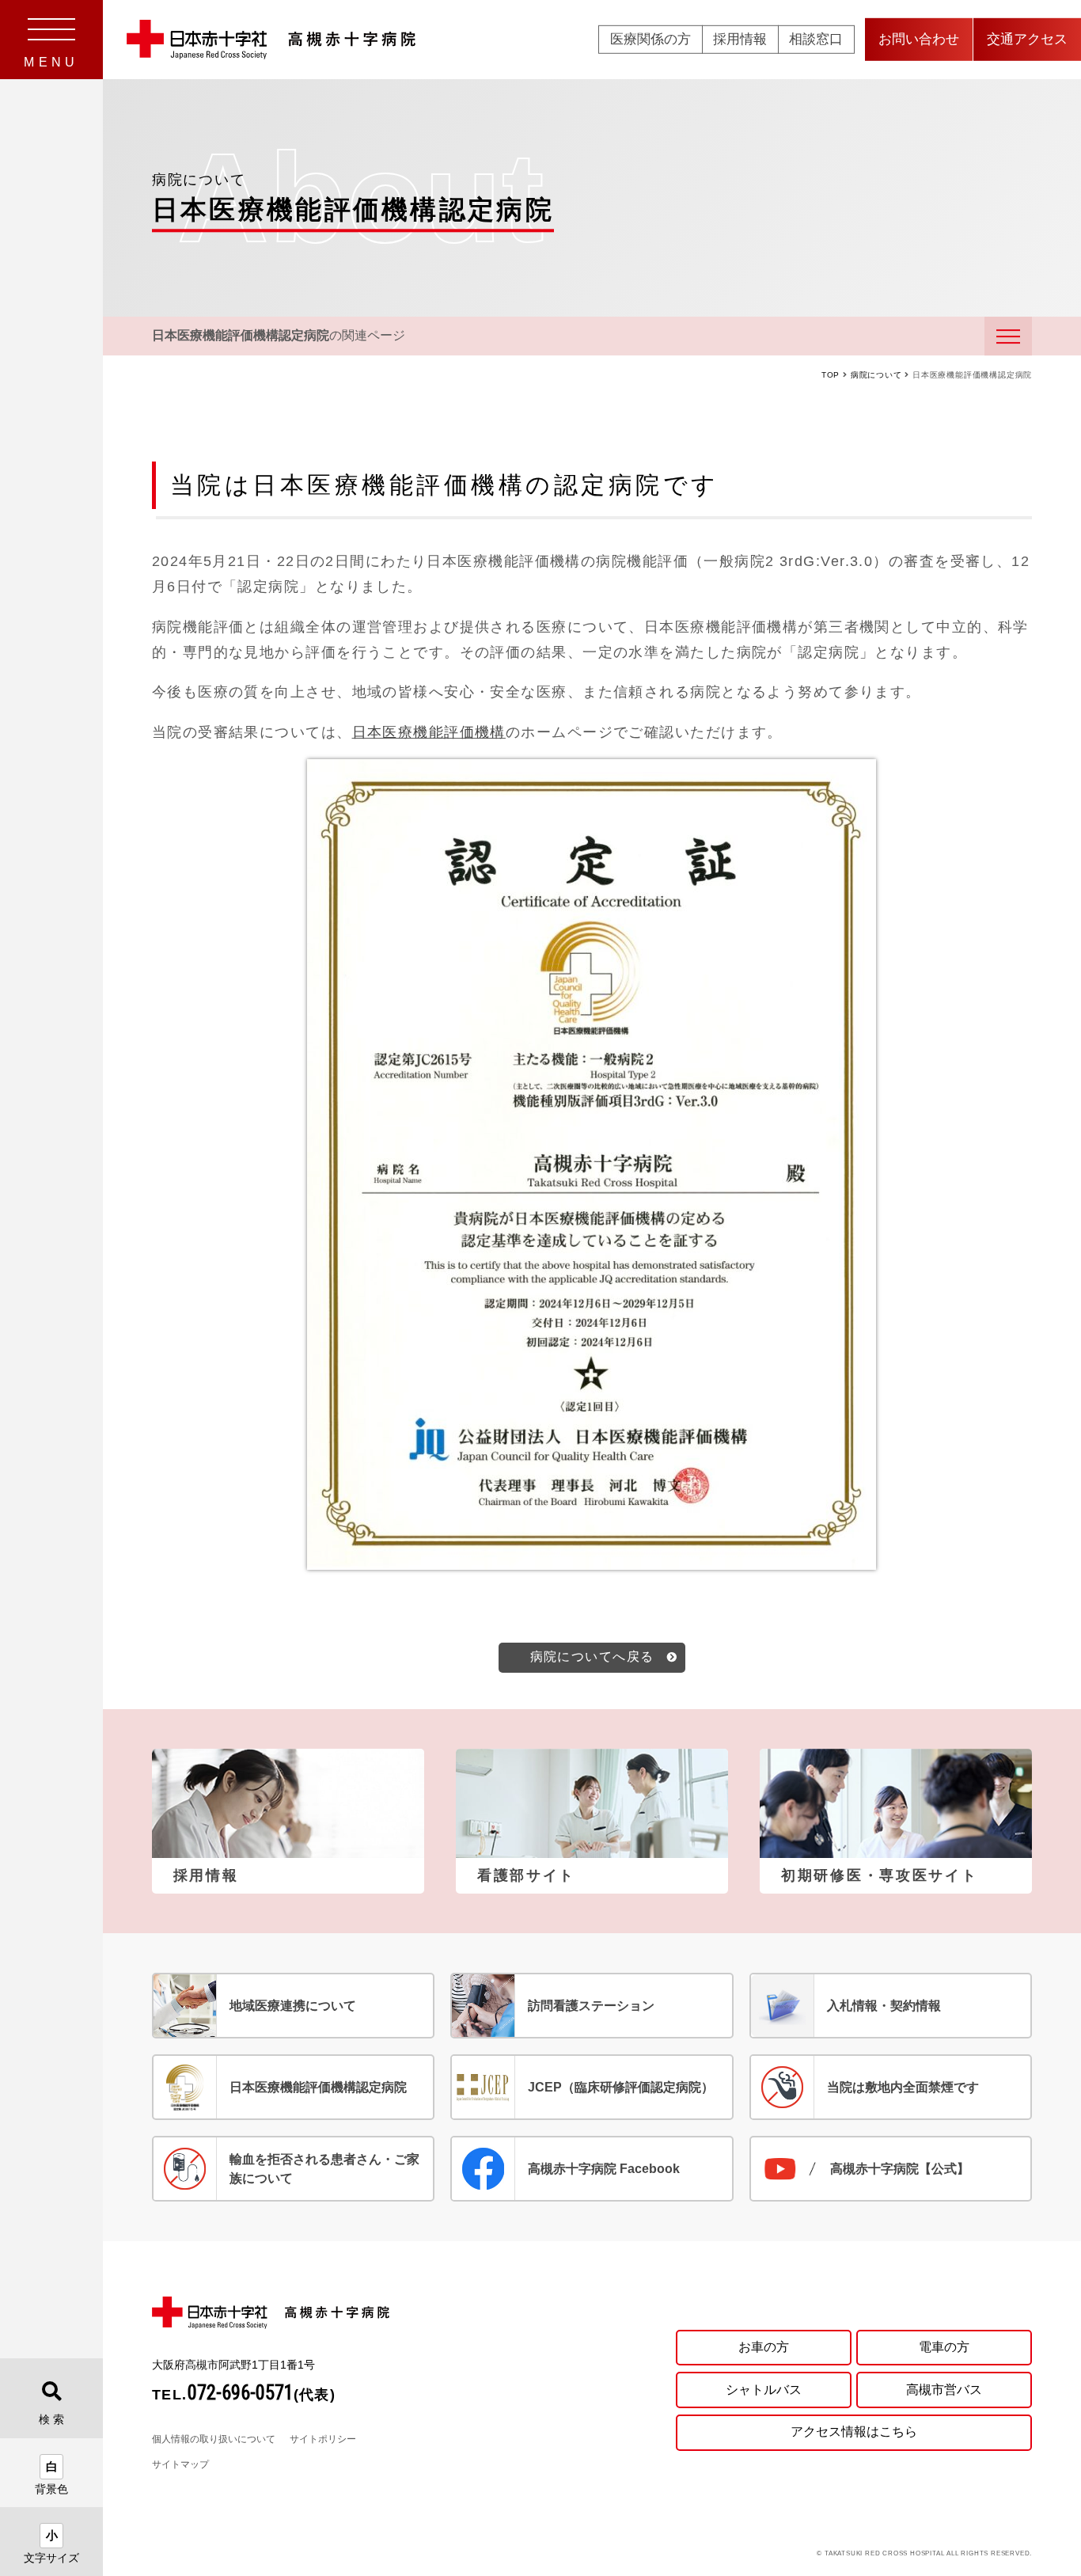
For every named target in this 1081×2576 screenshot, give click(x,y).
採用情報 (740, 39)
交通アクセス (1027, 39)
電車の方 (944, 2347)
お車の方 (764, 2347)
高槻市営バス (944, 2390)
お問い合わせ (919, 39)
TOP (831, 375)
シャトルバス (764, 2390)
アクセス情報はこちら (854, 2432)
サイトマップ (180, 2464)
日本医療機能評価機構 (429, 732)
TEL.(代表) (244, 2395)
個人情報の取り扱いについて (214, 2439)
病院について (876, 375)
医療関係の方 (650, 39)
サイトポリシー (323, 2439)
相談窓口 (816, 39)
